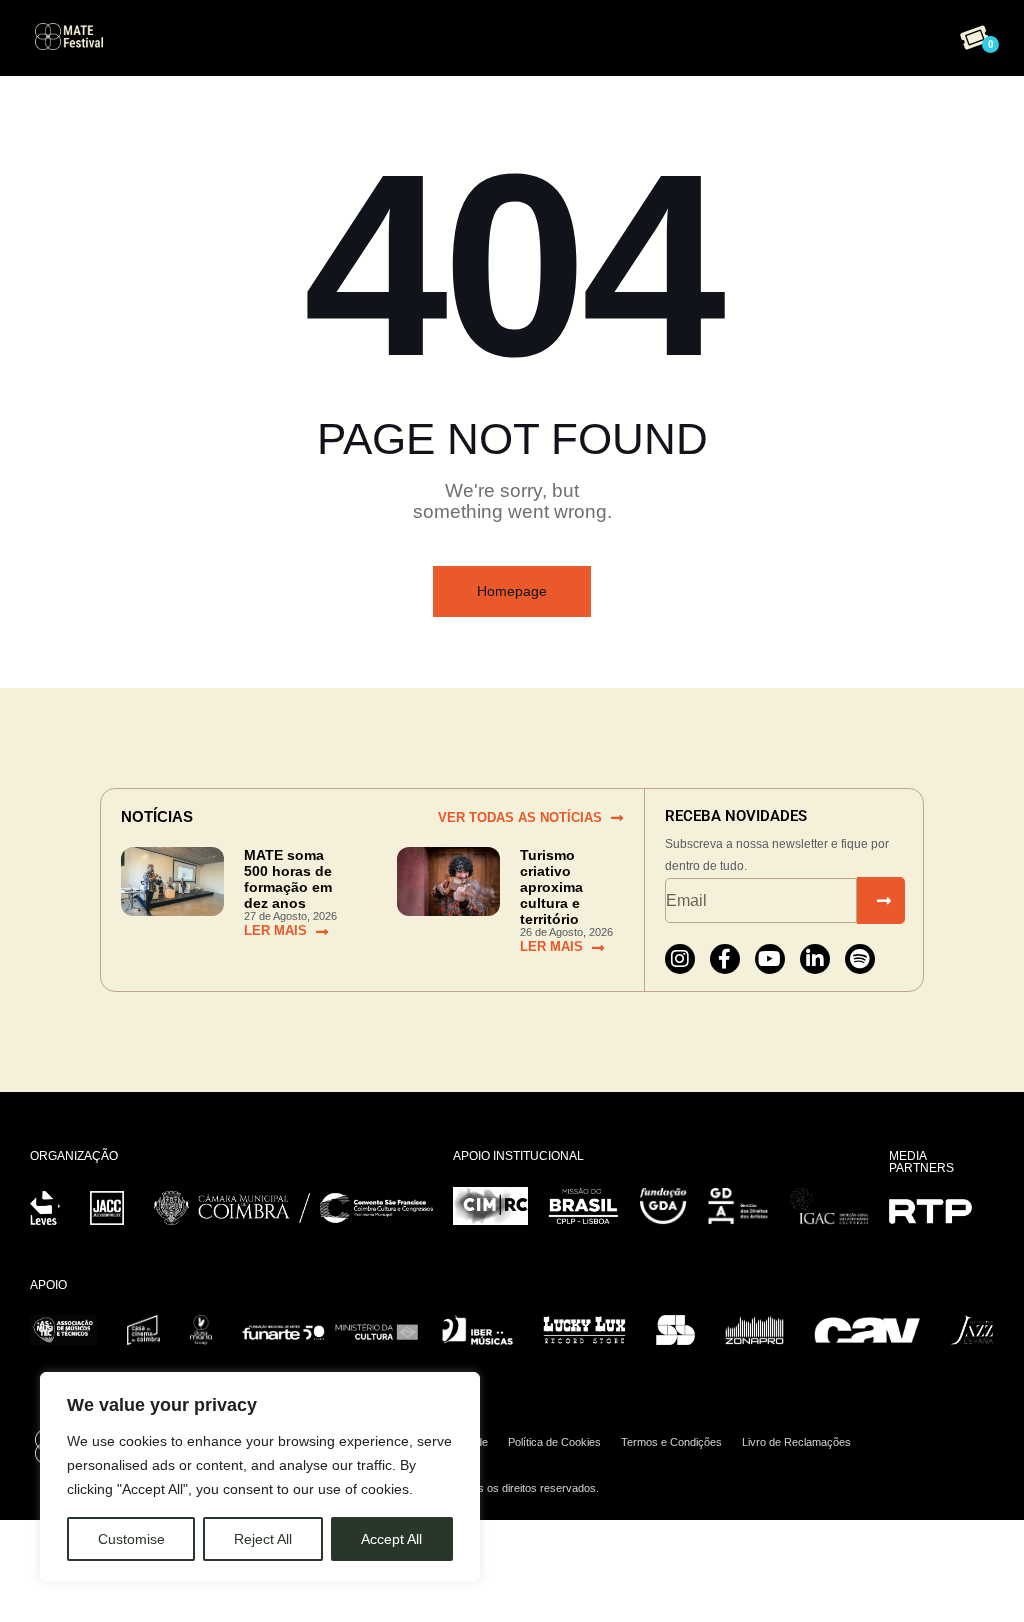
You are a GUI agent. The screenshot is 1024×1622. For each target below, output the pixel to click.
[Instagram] (680, 959)
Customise (131, 1539)
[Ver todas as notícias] (617, 818)
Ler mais (275, 930)
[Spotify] (860, 959)
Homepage (512, 591)
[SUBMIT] (881, 900)
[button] (508, 33)
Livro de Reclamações (796, 1442)
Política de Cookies (554, 1442)
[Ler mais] (322, 932)
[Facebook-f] (725, 959)
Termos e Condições (671, 1442)
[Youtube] (770, 959)
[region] (260, 1477)
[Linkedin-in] (815, 959)
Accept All (391, 1539)
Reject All (263, 1539)
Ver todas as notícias (520, 817)
